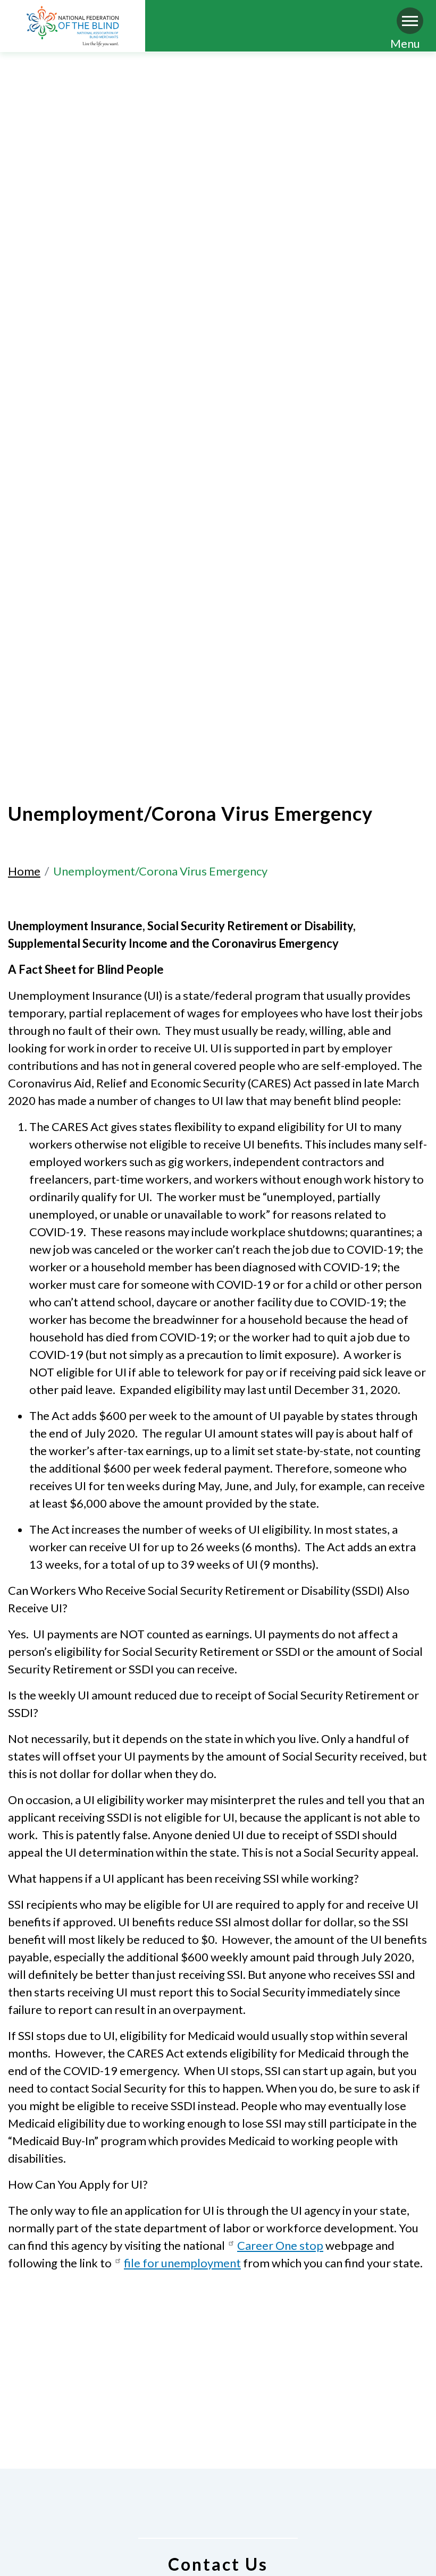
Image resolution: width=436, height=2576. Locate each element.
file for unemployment (182, 2263)
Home (24, 871)
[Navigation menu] (410, 21)
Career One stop (280, 2245)
